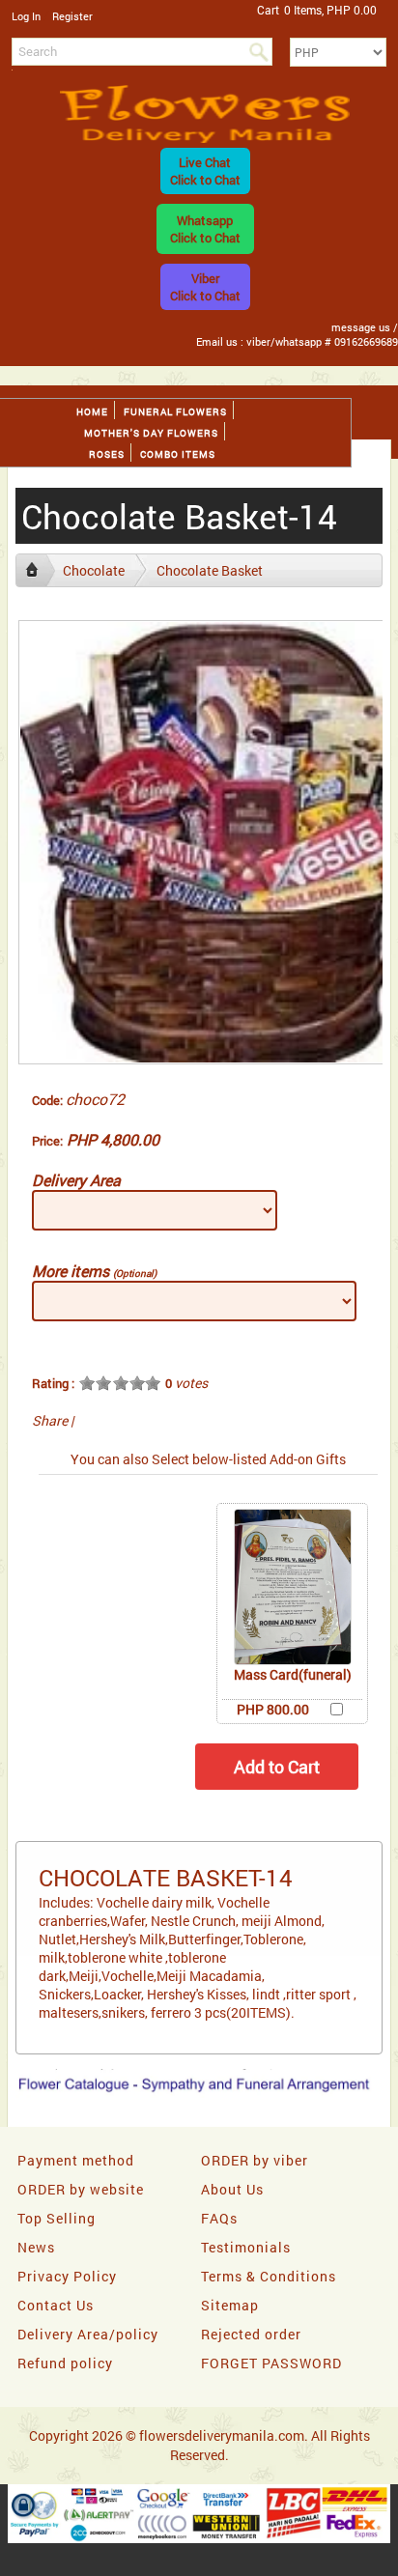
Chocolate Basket (210, 570)
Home (92, 412)
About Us (232, 2189)
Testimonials (246, 2247)
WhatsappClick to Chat (205, 229)
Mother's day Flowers (151, 433)
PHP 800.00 (273, 1709)
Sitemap (230, 2305)
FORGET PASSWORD (271, 2363)
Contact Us (56, 2305)
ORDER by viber (255, 2160)
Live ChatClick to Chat (205, 171)
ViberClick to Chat (205, 287)
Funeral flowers (175, 412)
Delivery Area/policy (88, 2334)
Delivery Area (76, 1180)
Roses (107, 454)
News (36, 2247)
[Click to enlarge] (293, 1587)
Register (72, 16)
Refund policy (65, 2363)
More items (94, 1271)
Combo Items (178, 454)
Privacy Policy (67, 2276)
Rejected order (251, 2334)
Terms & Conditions (269, 2276)
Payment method (76, 2160)
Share (50, 1420)
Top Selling (57, 2218)
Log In (26, 16)
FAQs (219, 2218)
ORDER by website (81, 2189)
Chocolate (94, 570)
